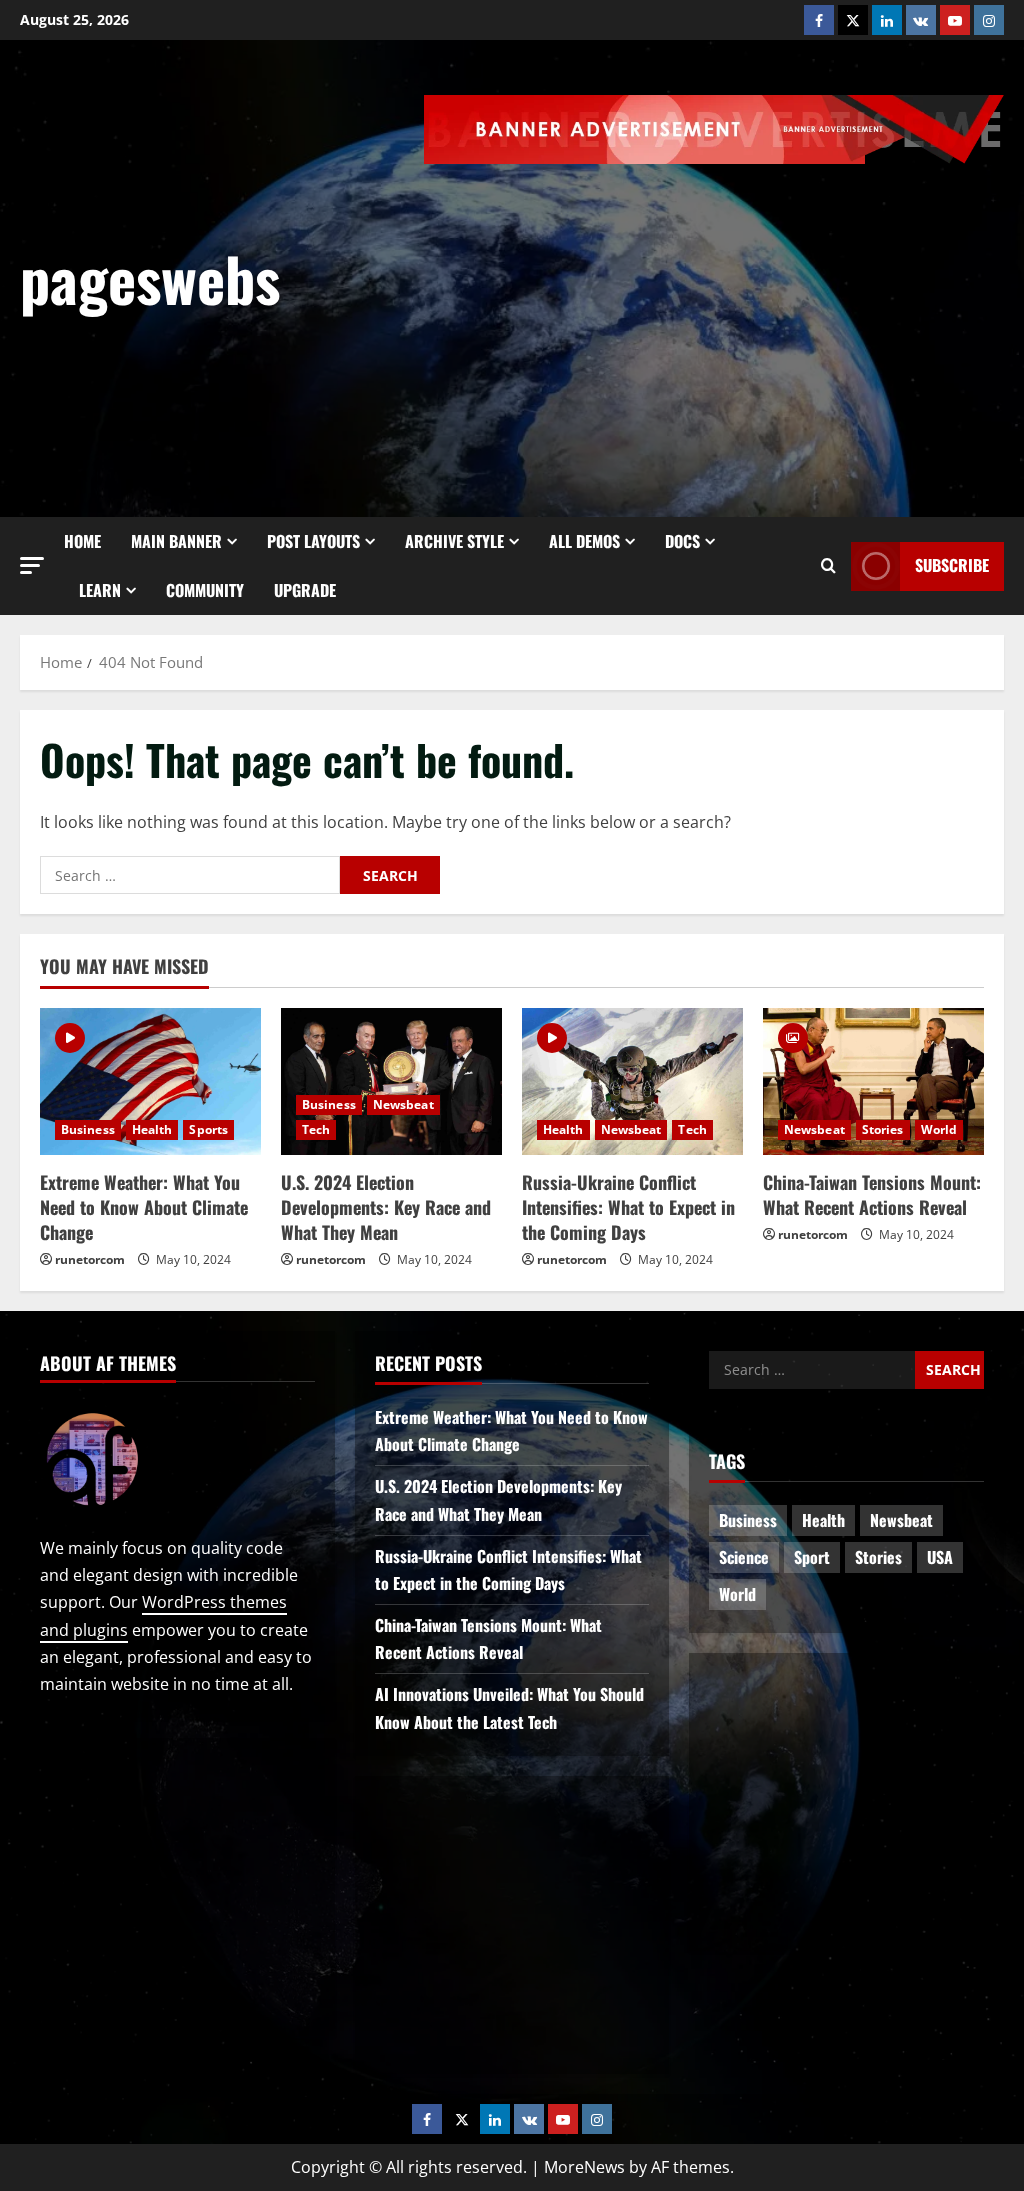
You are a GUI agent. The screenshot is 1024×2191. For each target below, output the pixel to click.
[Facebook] (819, 20)
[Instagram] (989, 20)
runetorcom (90, 1259)
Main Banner (176, 541)
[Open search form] (828, 566)
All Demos (584, 541)
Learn (100, 590)
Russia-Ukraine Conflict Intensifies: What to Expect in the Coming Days (628, 1207)
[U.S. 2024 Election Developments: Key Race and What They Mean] (391, 1081)
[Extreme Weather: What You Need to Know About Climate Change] (150, 1081)
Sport (812, 1557)
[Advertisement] (724, 314)
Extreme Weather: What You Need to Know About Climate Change (144, 1207)
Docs (682, 541)
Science (744, 1557)
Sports (208, 1129)
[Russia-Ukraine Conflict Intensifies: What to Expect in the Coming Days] (632, 1081)
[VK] (921, 20)
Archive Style (454, 541)
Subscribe (952, 565)
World (939, 1129)
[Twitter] (853, 20)
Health (152, 1129)
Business (88, 1129)
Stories (883, 1129)
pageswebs (150, 277)
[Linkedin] (887, 20)
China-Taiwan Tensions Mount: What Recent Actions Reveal (872, 1194)
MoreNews (584, 2167)
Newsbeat (403, 1104)
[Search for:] (190, 875)
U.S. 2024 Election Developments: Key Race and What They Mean (386, 1207)
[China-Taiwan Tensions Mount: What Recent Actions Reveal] (873, 1081)
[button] (32, 564)
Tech (316, 1129)
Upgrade (305, 590)
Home (82, 541)
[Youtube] (955, 20)
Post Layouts (313, 541)
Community (205, 590)
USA (940, 1557)
